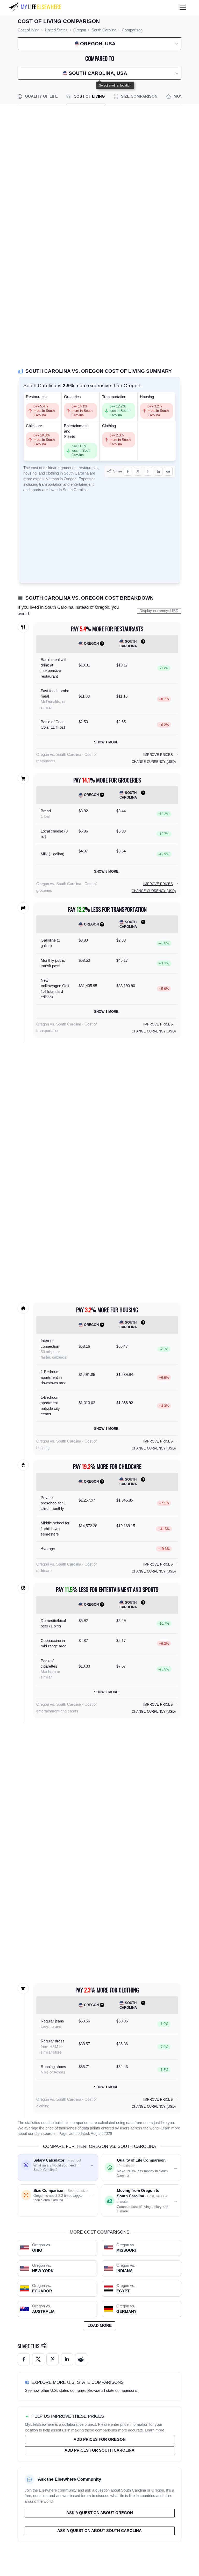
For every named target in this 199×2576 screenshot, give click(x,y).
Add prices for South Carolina (99, 2450)
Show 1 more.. (107, 742)
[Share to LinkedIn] (158, 471)
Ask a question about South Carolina (99, 2531)
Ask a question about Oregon (100, 2513)
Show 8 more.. (107, 871)
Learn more (170, 2128)
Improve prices (158, 755)
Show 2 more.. (107, 1692)
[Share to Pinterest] (148, 471)
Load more (100, 2326)
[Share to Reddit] (168, 471)
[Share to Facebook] (128, 471)
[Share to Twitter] (38, 2359)
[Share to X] (138, 471)
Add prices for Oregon (100, 2439)
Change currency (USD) (154, 762)
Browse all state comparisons (112, 2391)
